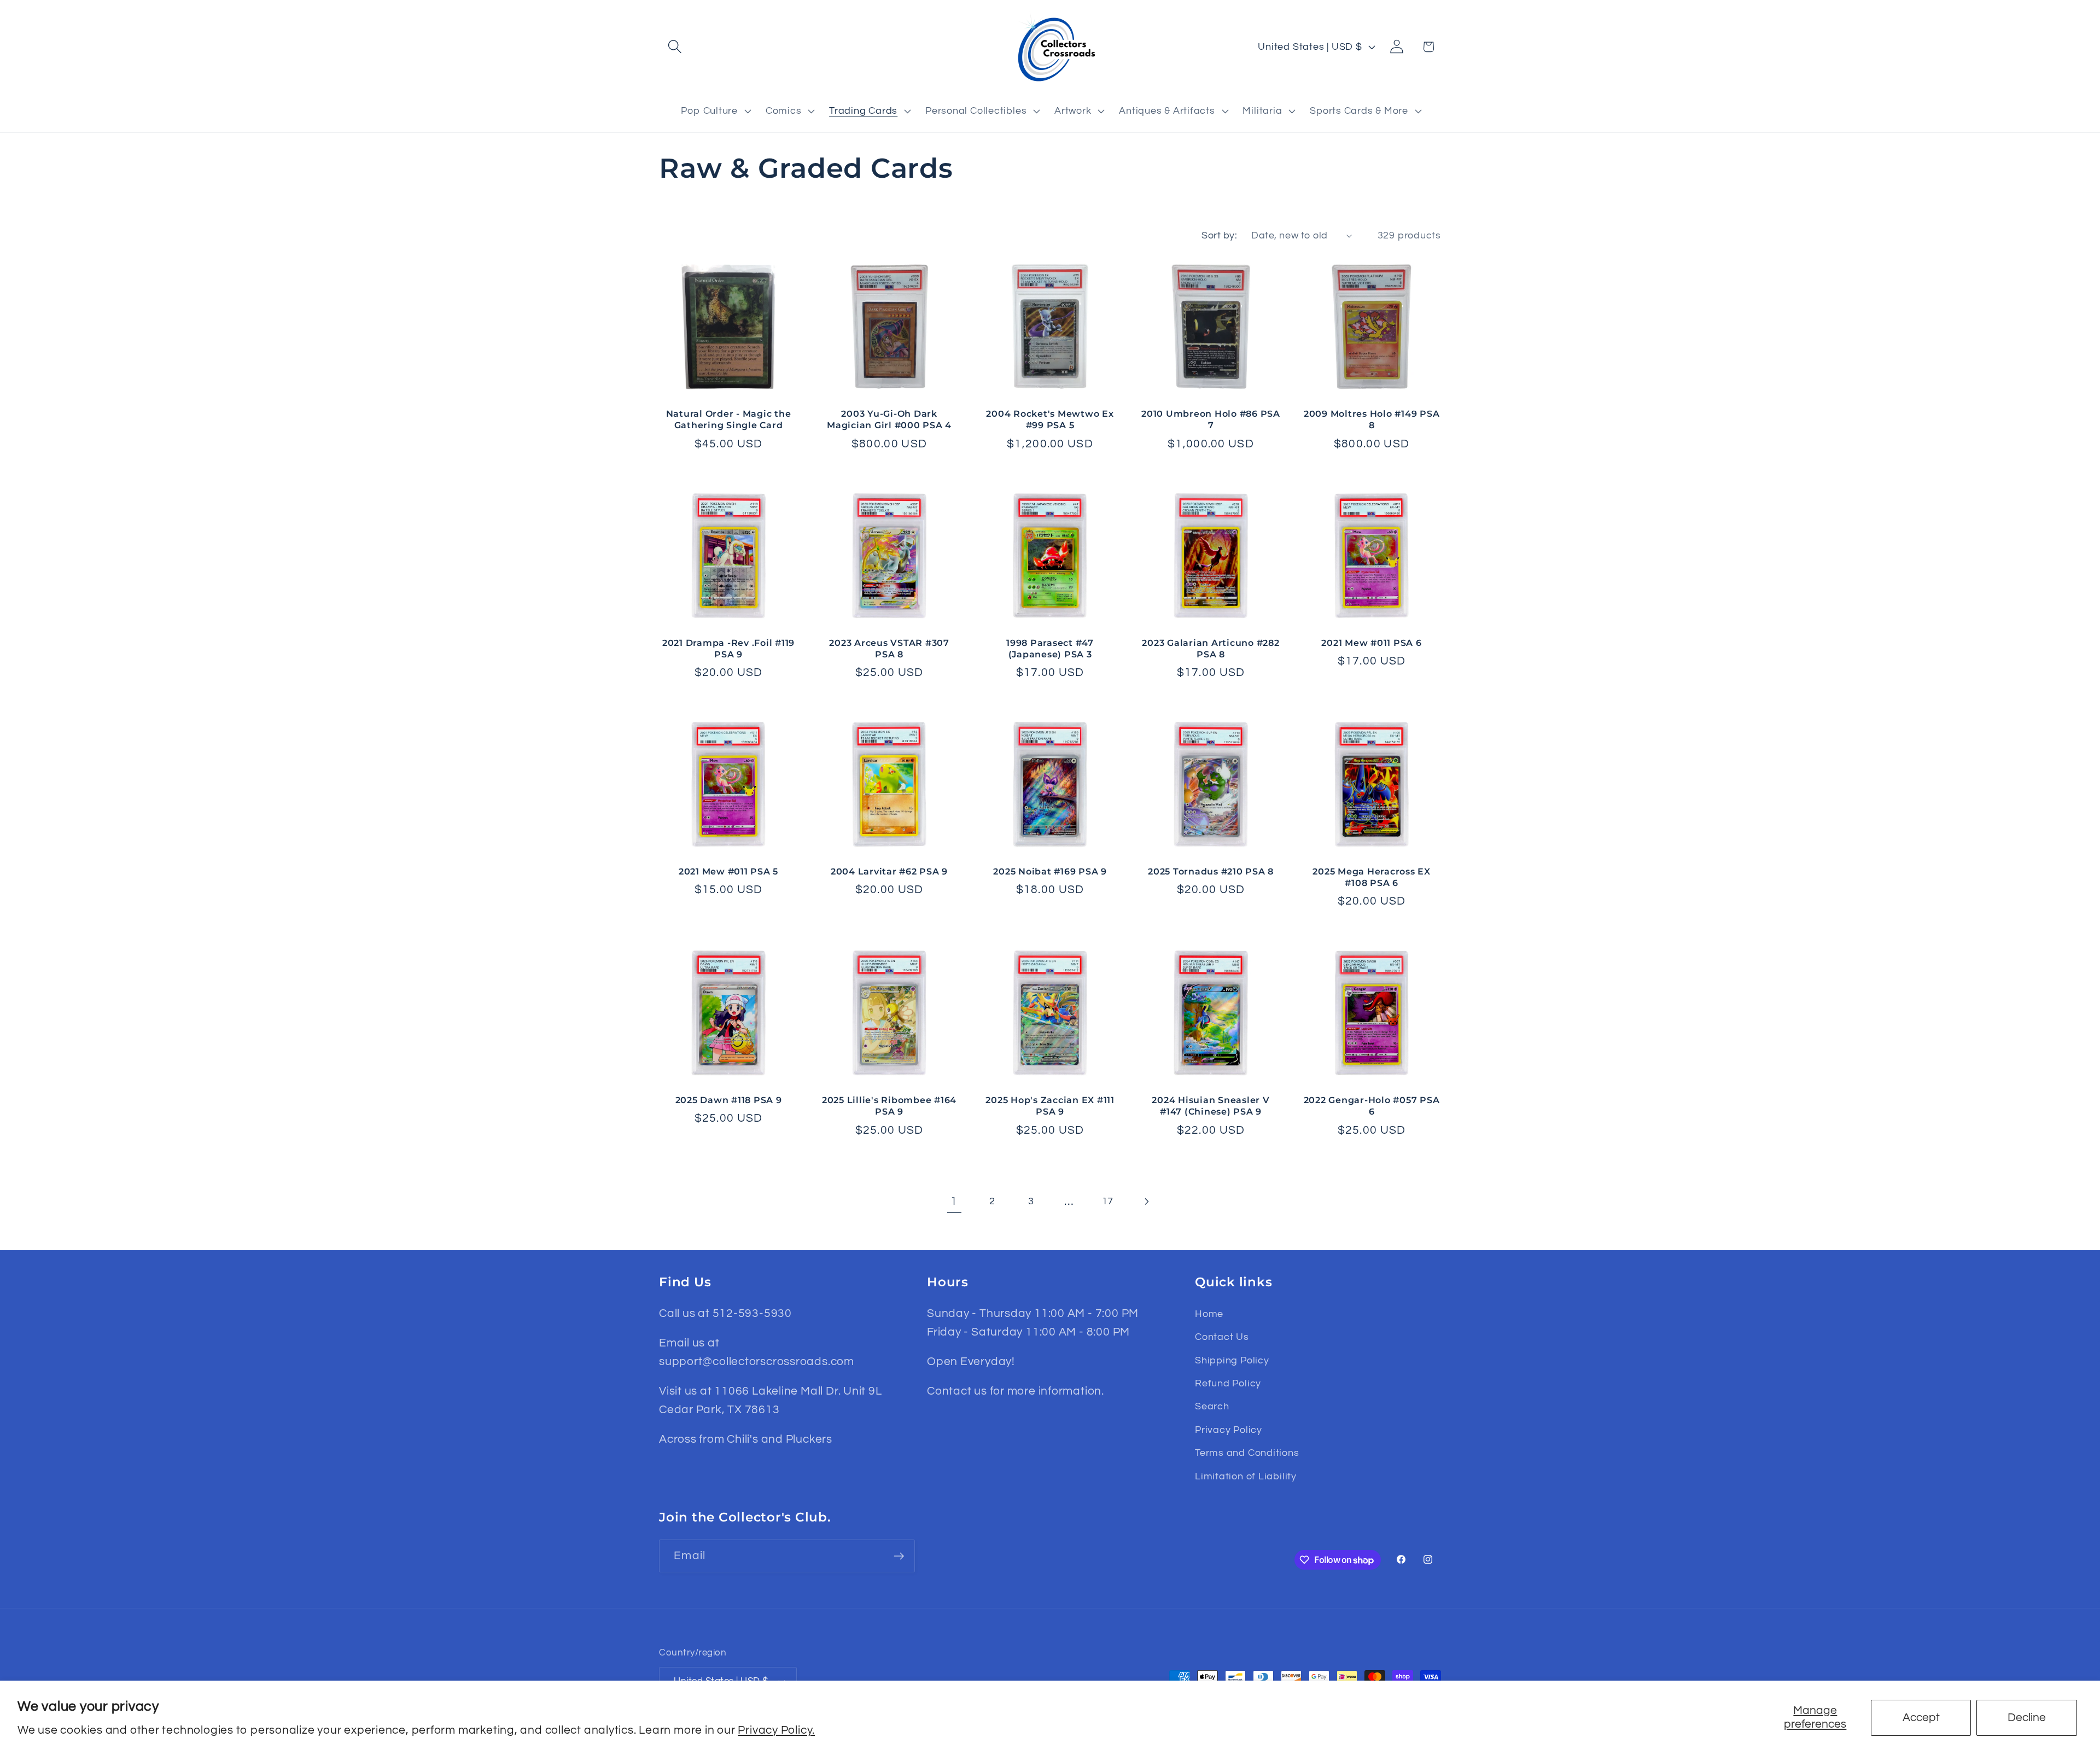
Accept (1921, 1718)
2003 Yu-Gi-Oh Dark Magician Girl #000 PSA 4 (889, 419)
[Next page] (1146, 1201)
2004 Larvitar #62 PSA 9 (889, 871)
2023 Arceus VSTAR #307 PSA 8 (889, 648)
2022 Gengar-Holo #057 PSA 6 (1372, 1106)
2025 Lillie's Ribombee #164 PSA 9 (889, 1106)
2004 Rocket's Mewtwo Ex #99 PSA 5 (1050, 419)
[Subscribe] (899, 1556)
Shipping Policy (1232, 1360)
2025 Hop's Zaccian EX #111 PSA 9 (1050, 1106)
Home (1209, 1314)
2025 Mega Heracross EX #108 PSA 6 (1372, 877)
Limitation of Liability (1246, 1476)
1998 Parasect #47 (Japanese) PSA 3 (1050, 648)
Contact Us (1222, 1337)
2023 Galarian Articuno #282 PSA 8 (1211, 648)
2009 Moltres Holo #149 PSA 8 (1372, 419)
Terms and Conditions (1247, 1453)
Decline (2027, 1718)
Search (1212, 1406)
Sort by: (1219, 235)
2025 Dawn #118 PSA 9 (729, 1100)
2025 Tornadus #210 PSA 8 (1211, 871)
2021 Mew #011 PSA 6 (1371, 643)
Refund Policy (1228, 1383)
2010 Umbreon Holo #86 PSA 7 (1211, 419)
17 (1108, 1201)
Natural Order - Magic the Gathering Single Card (729, 419)
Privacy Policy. (776, 1730)
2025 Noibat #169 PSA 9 (1050, 871)
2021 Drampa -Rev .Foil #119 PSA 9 (728, 648)
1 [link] (954, 1201)
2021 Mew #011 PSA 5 (728, 871)
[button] (675, 47)
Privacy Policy (1229, 1430)
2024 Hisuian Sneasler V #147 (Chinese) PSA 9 (1211, 1106)
